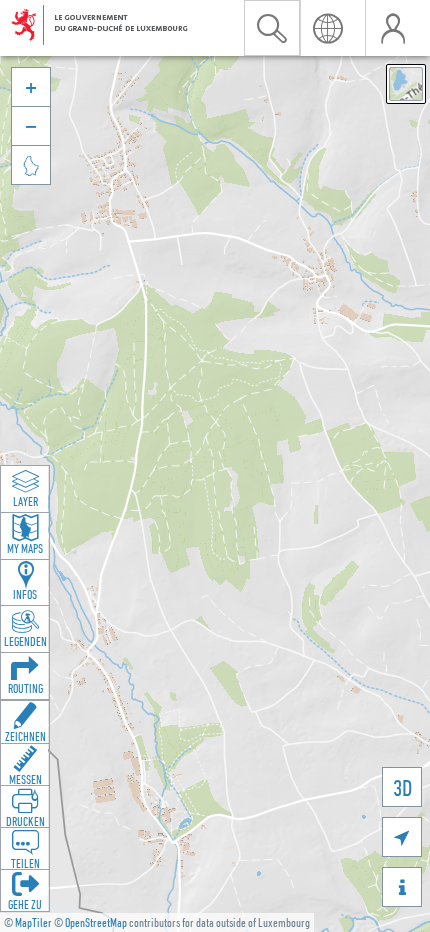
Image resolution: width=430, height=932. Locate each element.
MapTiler (33, 922)
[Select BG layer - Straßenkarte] (406, 84)
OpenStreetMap (96, 922)
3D (402, 787)
